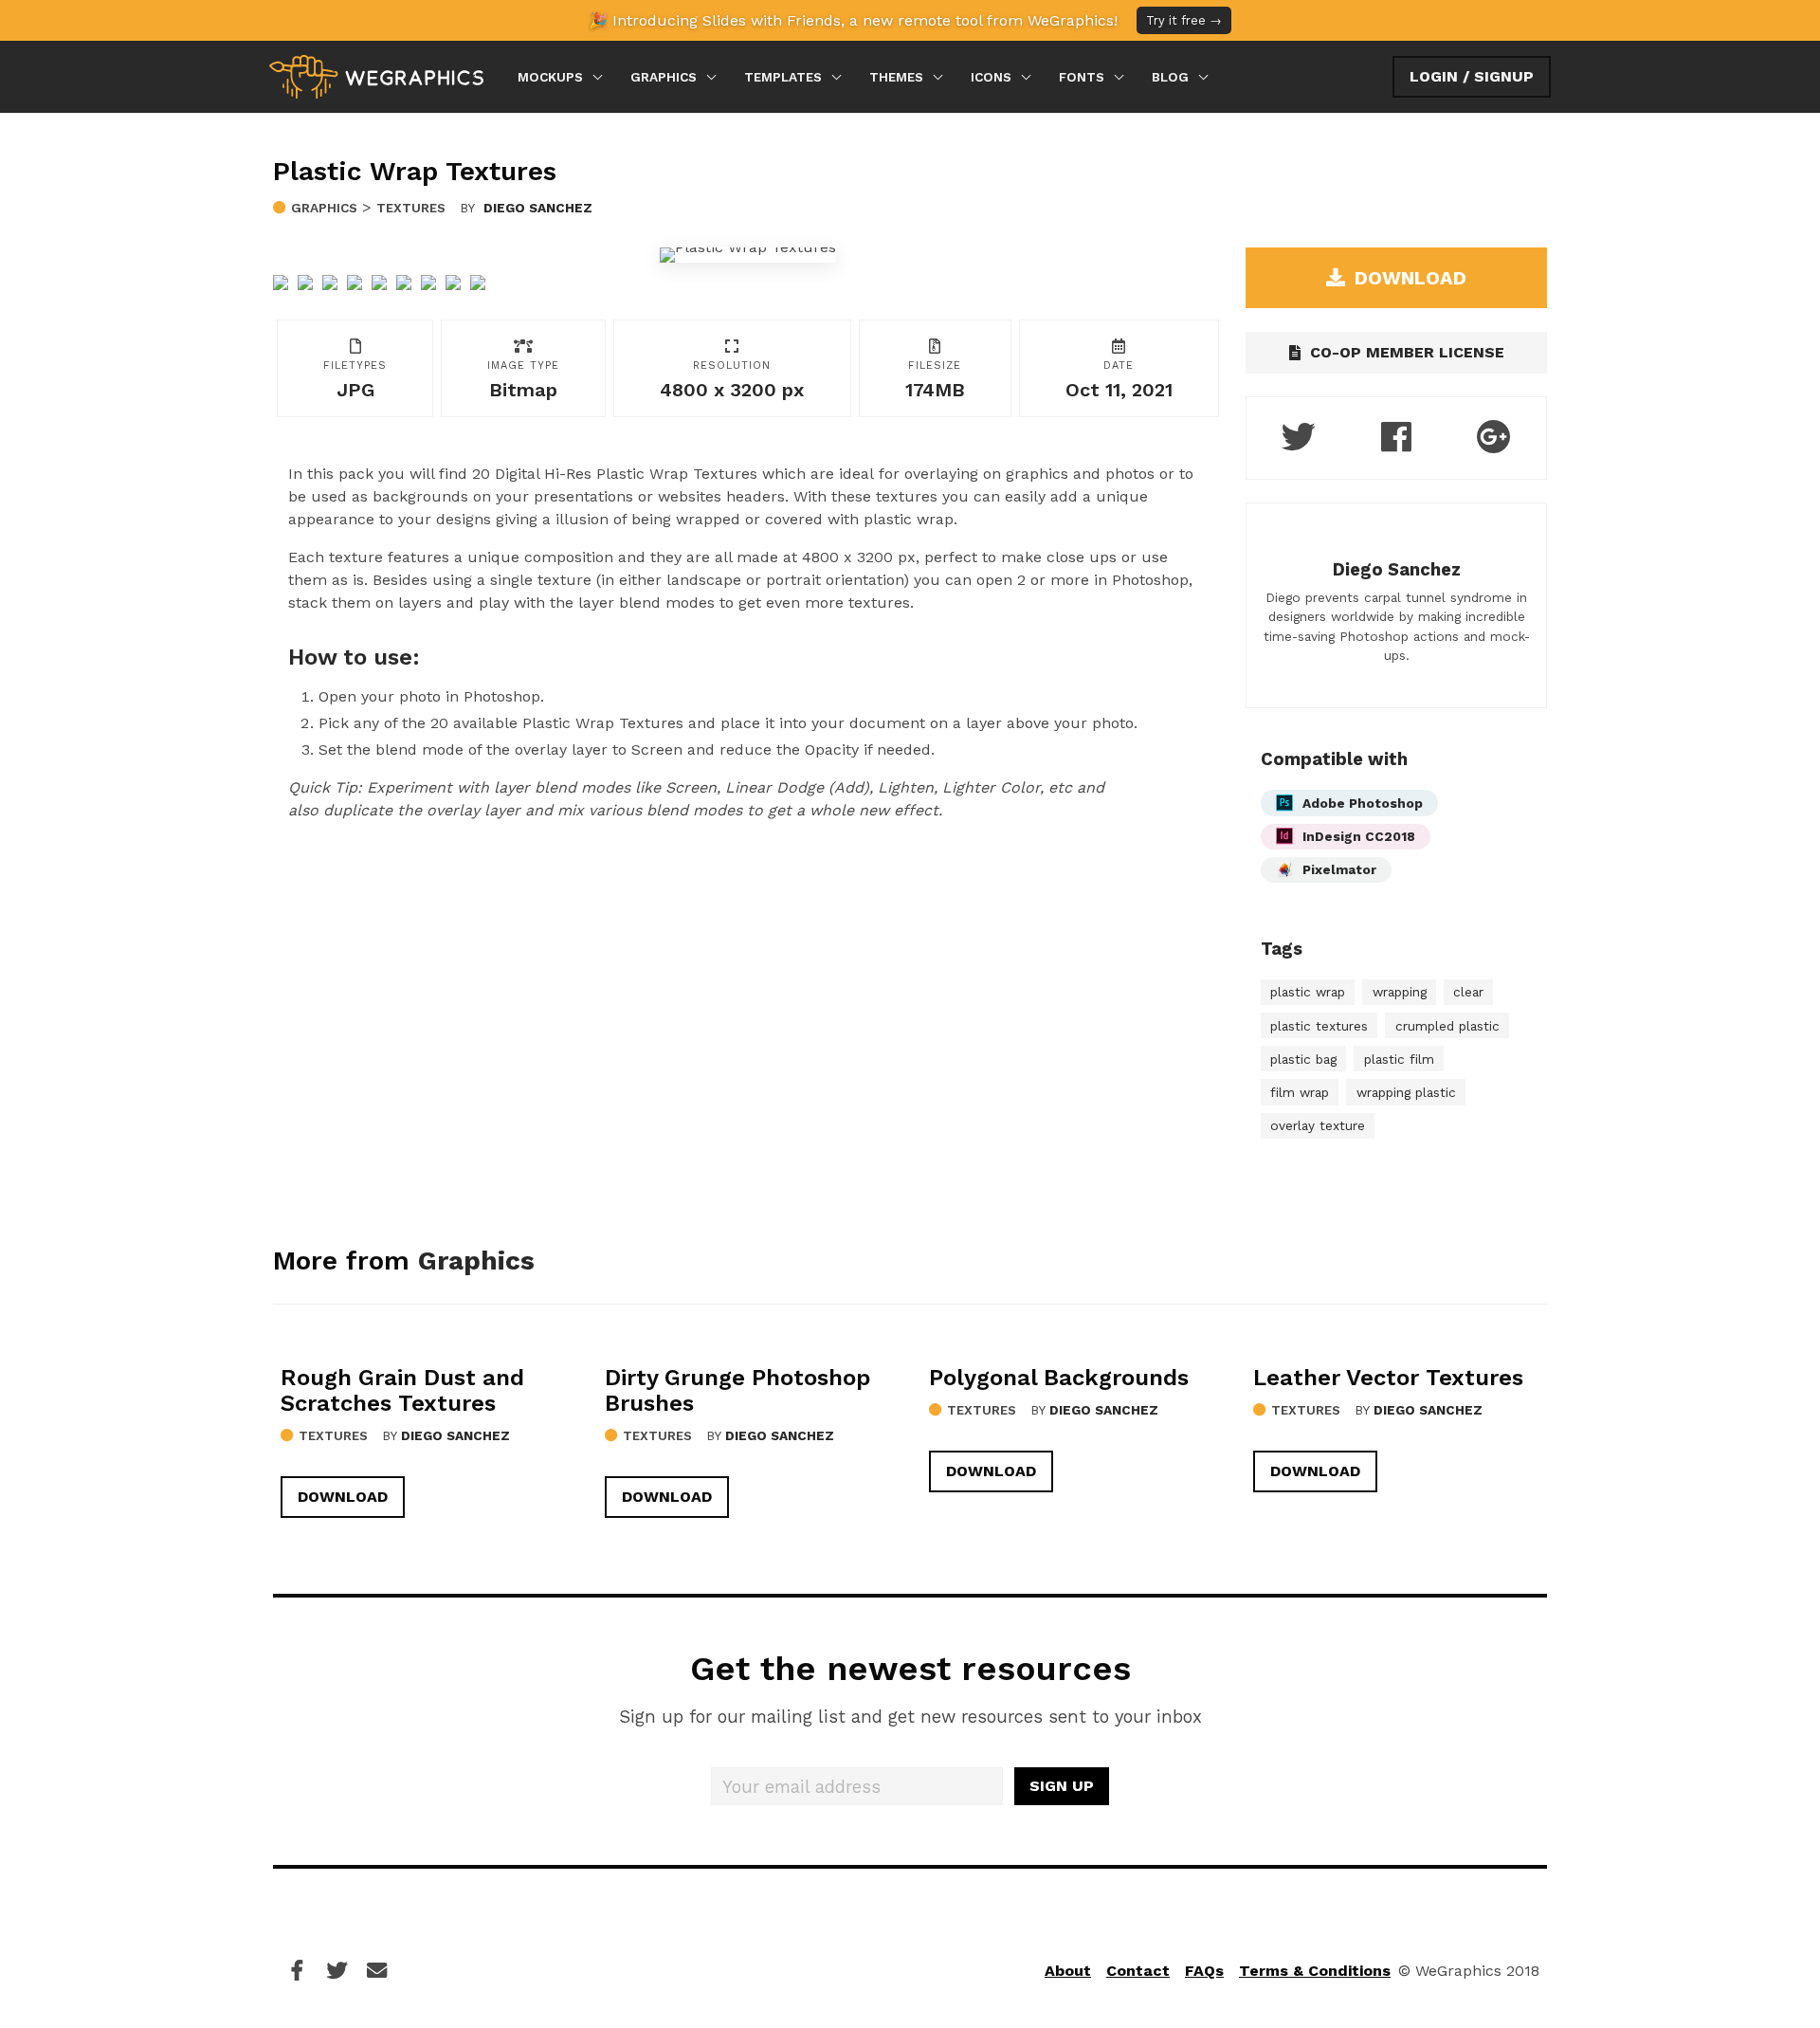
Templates (783, 77)
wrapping (1400, 992)
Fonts (1082, 77)
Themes (896, 77)
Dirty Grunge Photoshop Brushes (737, 1390)
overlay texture (1318, 1125)
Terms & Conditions (1315, 1971)
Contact (1138, 1971)
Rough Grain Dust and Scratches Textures (402, 1390)
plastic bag (1303, 1059)
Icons (991, 77)
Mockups (550, 77)
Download (343, 1497)
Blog (1170, 77)
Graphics (664, 77)
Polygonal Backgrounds (1059, 1378)
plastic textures (1319, 1026)
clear (1468, 992)
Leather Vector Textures (1388, 1378)
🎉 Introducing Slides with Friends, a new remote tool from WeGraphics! (905, 20)
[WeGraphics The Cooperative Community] (376, 77)
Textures (411, 208)
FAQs (1204, 1971)
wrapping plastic (1406, 1092)
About (1068, 1971)
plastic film (1399, 1059)
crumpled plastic (1447, 1026)
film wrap (1300, 1092)
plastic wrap (1308, 992)
